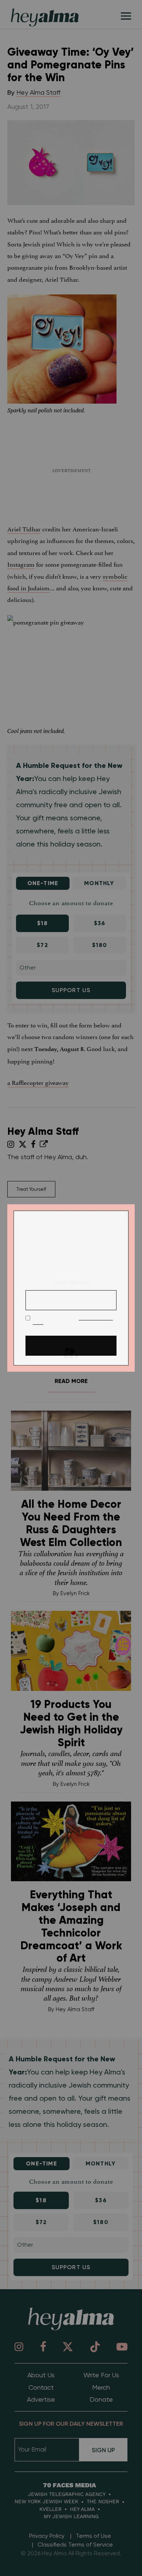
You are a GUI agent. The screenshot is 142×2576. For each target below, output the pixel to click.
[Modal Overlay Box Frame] (71, 1288)
